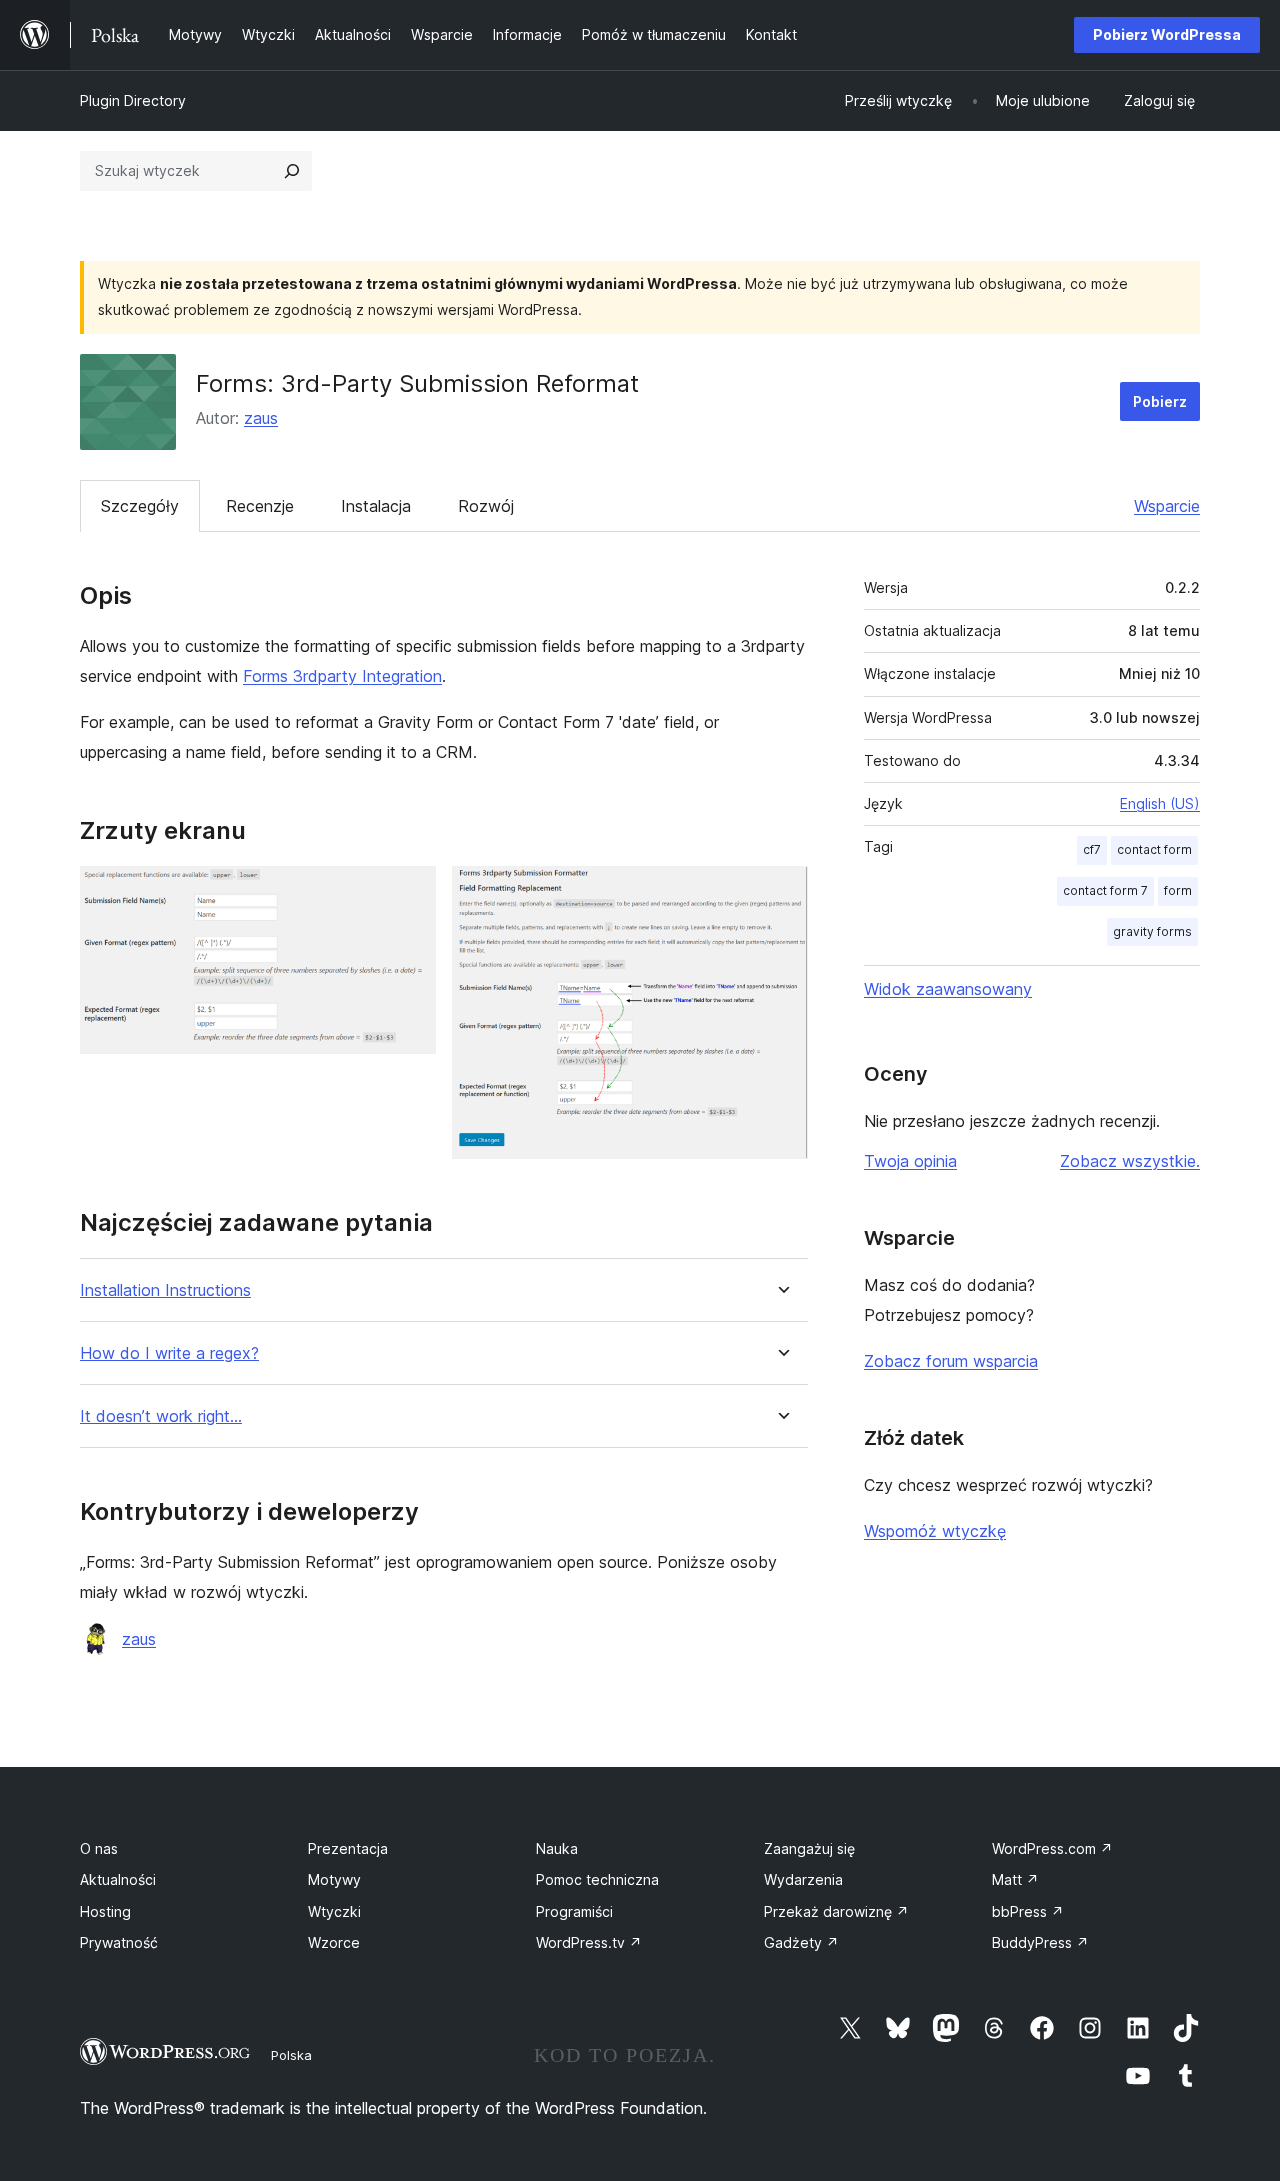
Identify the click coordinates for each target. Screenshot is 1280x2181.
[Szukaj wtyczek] (292, 171)
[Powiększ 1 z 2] (409, 893)
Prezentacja (348, 1848)
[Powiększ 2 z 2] (781, 893)
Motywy (334, 1879)
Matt (1015, 1879)
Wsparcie (1167, 506)
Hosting (105, 1911)
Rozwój (486, 506)
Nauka (557, 1848)
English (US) (1160, 803)
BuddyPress (1040, 1942)
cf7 (1092, 849)
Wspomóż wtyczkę (935, 1531)
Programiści (574, 1911)
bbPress (1028, 1911)
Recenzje (260, 506)
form (1178, 890)
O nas (99, 1848)
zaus (261, 418)
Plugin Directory (133, 100)
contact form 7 (1105, 890)
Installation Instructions (165, 1290)
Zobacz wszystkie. (1130, 1161)
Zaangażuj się (809, 1848)
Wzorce (334, 1942)
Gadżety (801, 1942)
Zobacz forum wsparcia (951, 1361)
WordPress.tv (589, 1942)
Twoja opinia (910, 1161)
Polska (291, 2055)
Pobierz (1160, 401)
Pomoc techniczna (597, 1879)
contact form (1154, 849)
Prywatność (119, 1942)
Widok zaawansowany (948, 989)
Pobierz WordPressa (1167, 34)
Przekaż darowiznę (836, 1911)
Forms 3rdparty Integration (342, 676)
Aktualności (118, 1879)
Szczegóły (140, 506)
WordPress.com (1052, 1848)
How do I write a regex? (169, 1353)
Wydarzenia (803, 1879)
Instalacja (376, 506)
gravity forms (1152, 931)
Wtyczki (334, 1911)
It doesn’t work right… (161, 1416)
